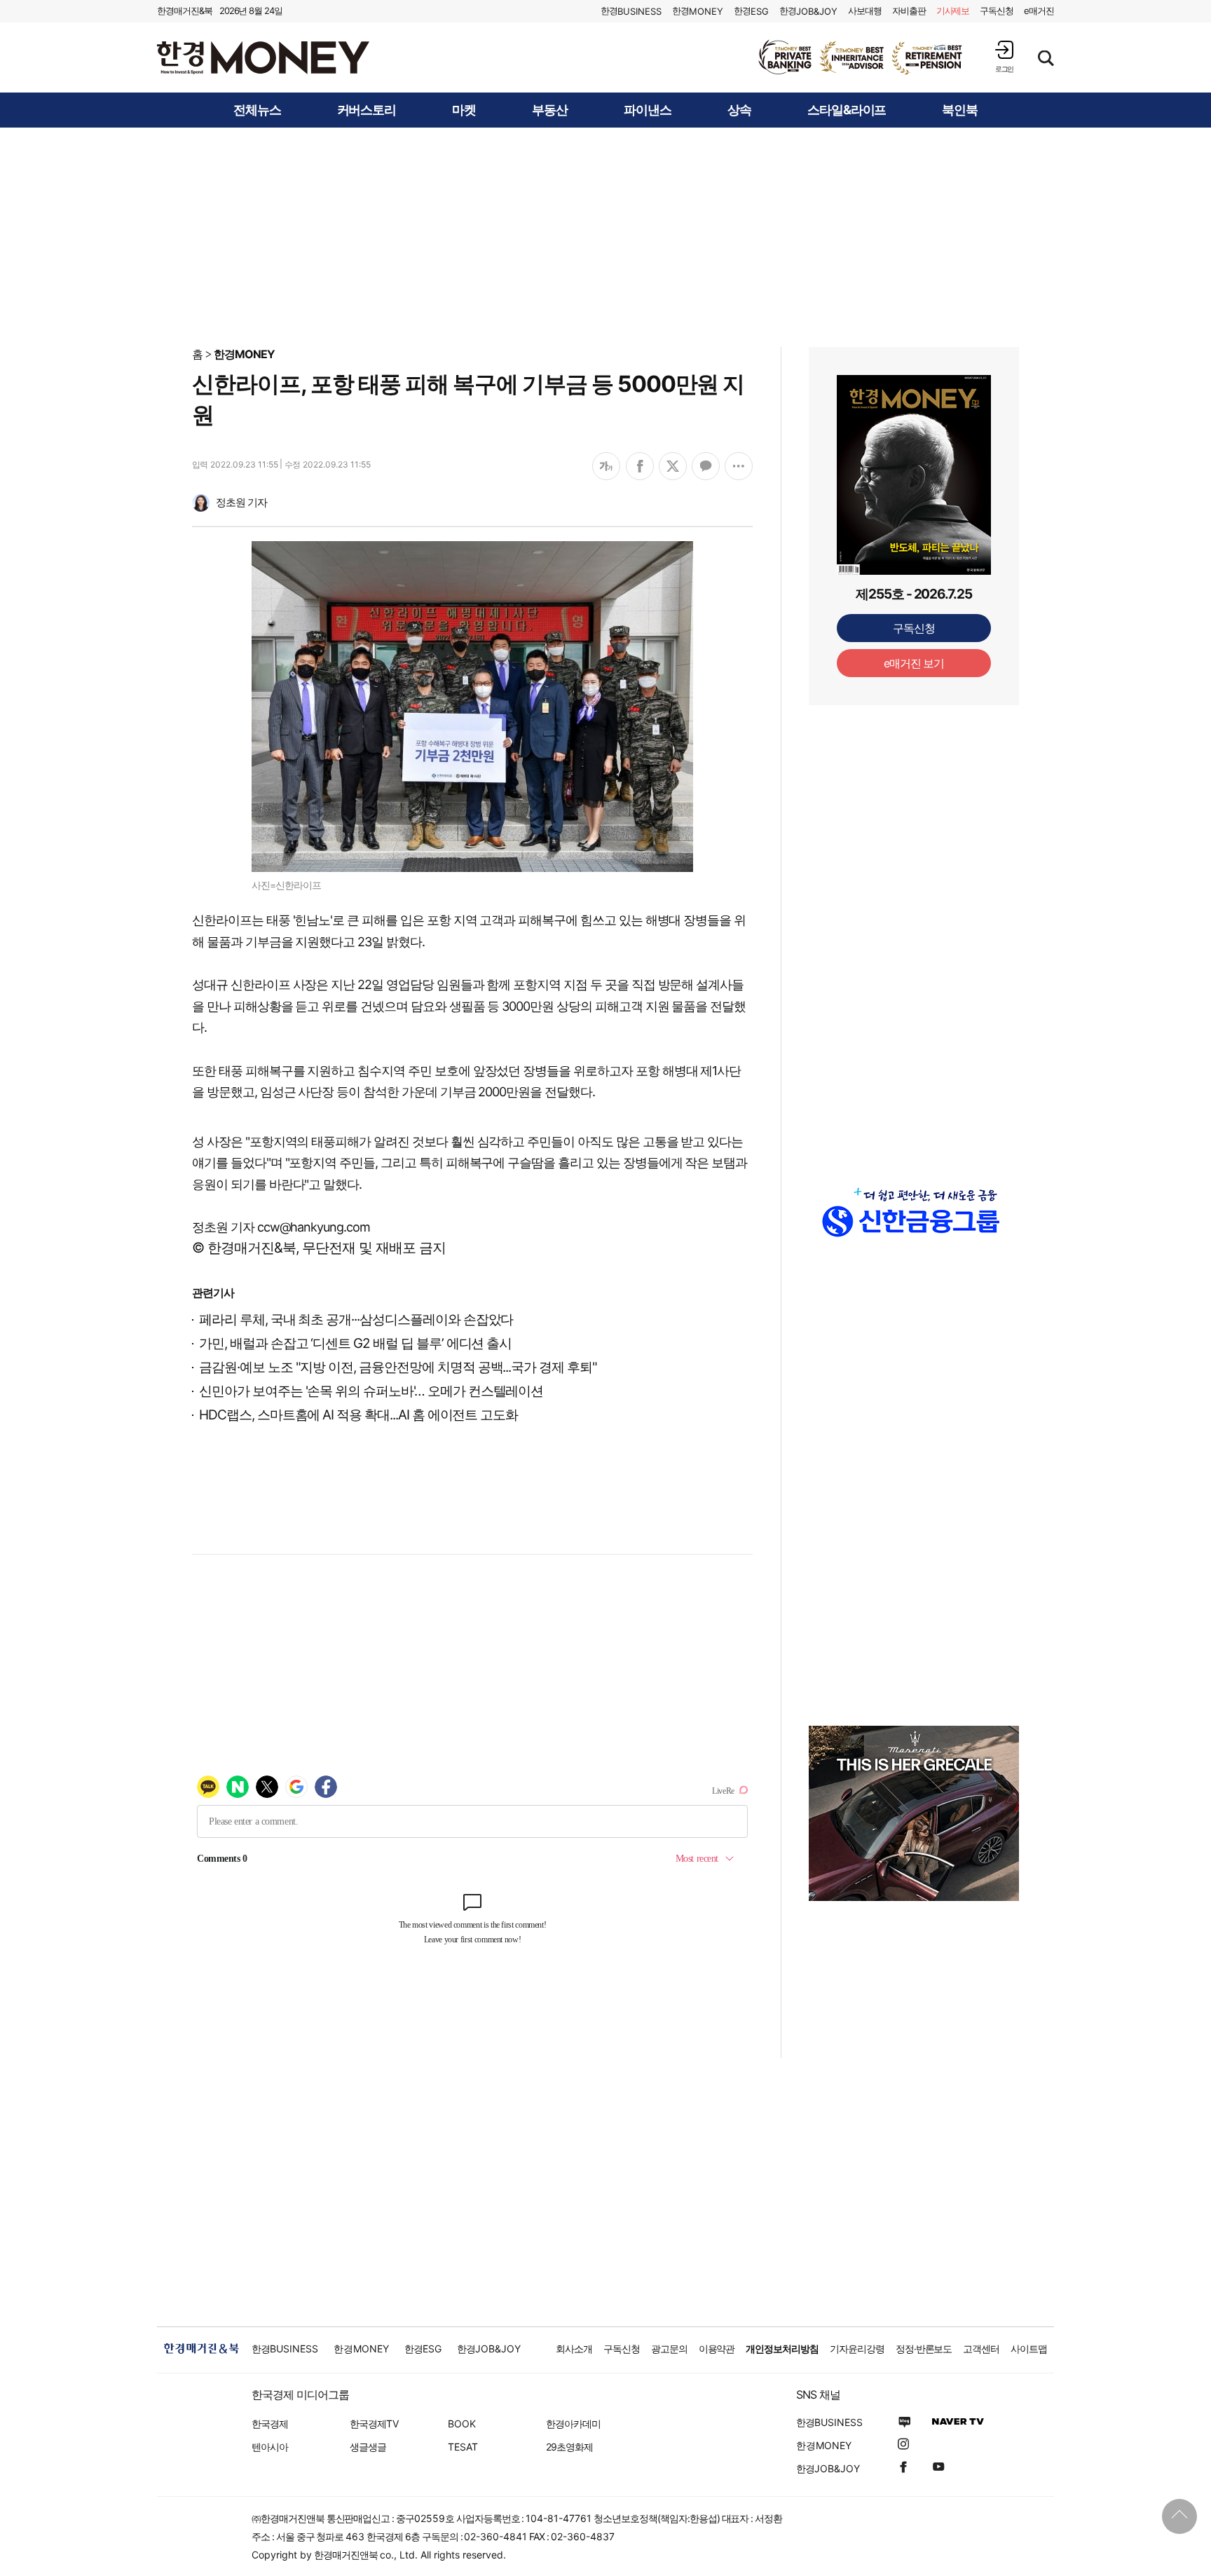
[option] (861, 57)
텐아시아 (270, 2447)
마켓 (464, 110)
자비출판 (909, 11)
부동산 (550, 110)
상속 (739, 110)
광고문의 (669, 2349)
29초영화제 (569, 2447)
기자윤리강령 (857, 2349)
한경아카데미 (573, 2424)
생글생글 (368, 2447)
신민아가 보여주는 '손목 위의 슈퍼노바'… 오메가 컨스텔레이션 (371, 1391)
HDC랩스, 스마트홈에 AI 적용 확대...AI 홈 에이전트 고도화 (358, 1415)
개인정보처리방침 (782, 2349)
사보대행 (865, 11)
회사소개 (574, 2349)
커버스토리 (367, 110)
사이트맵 (1029, 2349)
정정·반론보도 (924, 2349)
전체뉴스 (257, 110)
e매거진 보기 (914, 663)
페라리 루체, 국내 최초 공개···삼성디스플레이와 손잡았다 (356, 1320)
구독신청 (997, 11)
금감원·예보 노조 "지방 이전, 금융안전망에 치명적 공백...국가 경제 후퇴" (398, 1367)
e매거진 (1039, 11)
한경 (631, 11)
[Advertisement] (605, 236)
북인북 (960, 110)
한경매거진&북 (185, 11)
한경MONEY (244, 354)
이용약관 (717, 2349)
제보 (953, 11)
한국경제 (270, 2424)
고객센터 (981, 2349)
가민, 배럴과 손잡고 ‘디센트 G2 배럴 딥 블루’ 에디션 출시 (355, 1343)
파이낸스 (648, 110)
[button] (1004, 56)
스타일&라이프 (847, 110)
